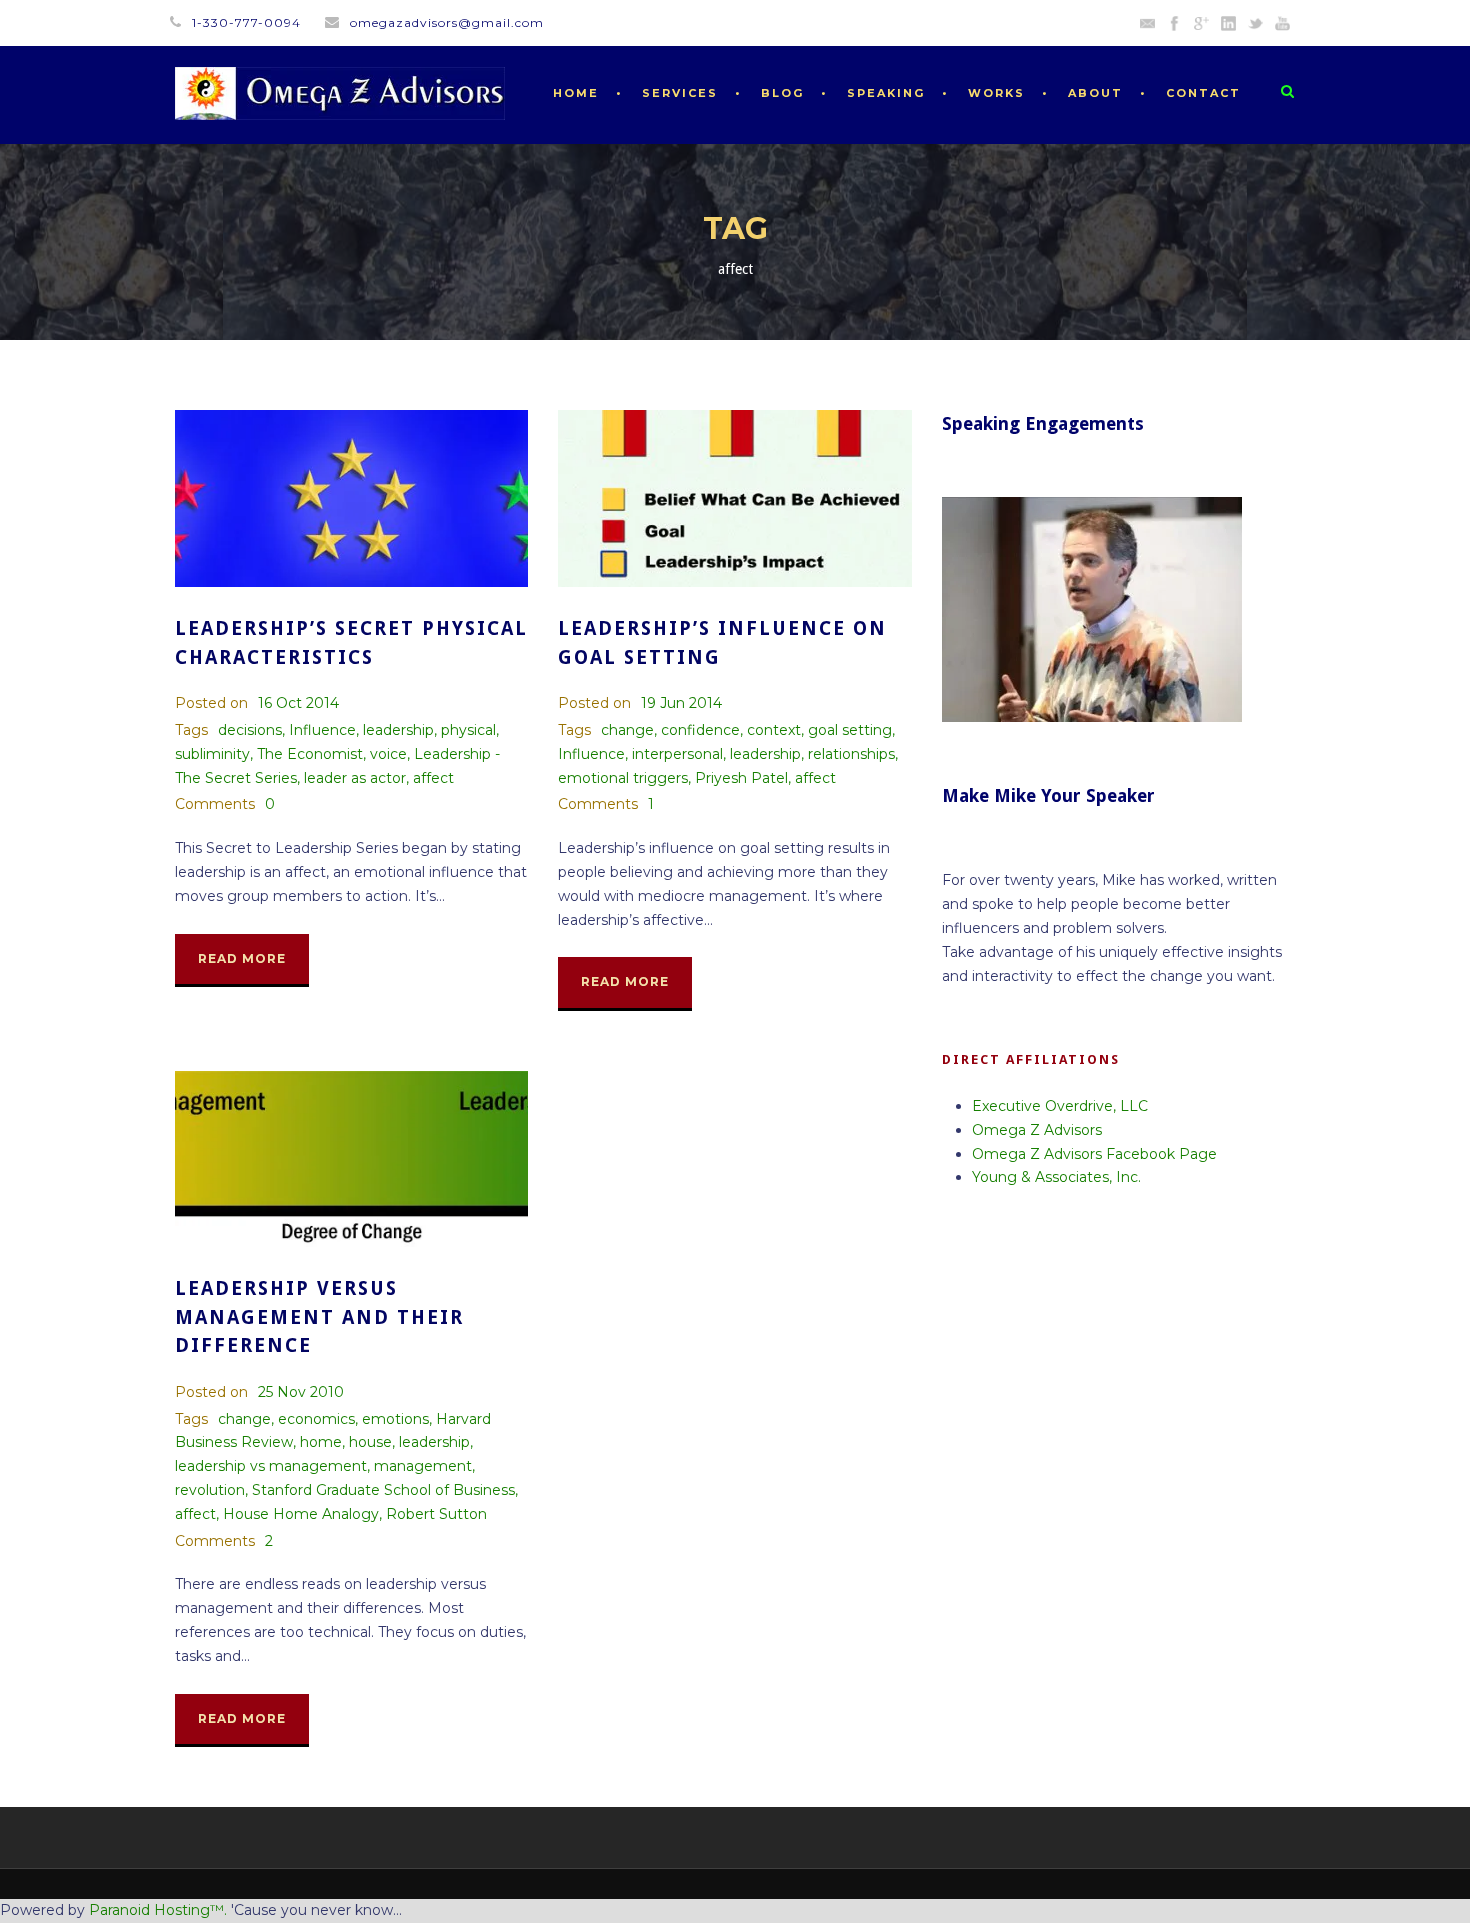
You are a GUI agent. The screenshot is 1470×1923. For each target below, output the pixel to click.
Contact (1203, 93)
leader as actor (355, 778)
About (1095, 93)
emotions (395, 1419)
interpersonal (677, 754)
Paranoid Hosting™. (158, 1910)
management (423, 1466)
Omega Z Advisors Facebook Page (1094, 1154)
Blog (782, 93)
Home (576, 93)
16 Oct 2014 (298, 703)
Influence (322, 730)
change (627, 730)
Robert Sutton (436, 1514)
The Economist (310, 754)
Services (680, 93)
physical (468, 730)
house (370, 1442)
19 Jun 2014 (681, 703)
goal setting (850, 730)
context (774, 730)
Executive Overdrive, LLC (1060, 1106)
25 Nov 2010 (301, 1392)
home (321, 1442)
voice (388, 754)
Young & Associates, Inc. (1056, 1177)
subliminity (212, 754)
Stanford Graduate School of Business (383, 1490)
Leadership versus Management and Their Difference (319, 1317)
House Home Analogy (301, 1514)
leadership (398, 730)
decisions (250, 730)
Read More (242, 958)
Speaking (886, 93)
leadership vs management (271, 1466)
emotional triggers (623, 778)
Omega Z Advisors (1037, 1130)
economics (316, 1419)
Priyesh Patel (741, 778)
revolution (210, 1490)
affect (433, 778)
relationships (851, 754)
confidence (700, 730)
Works (996, 93)
